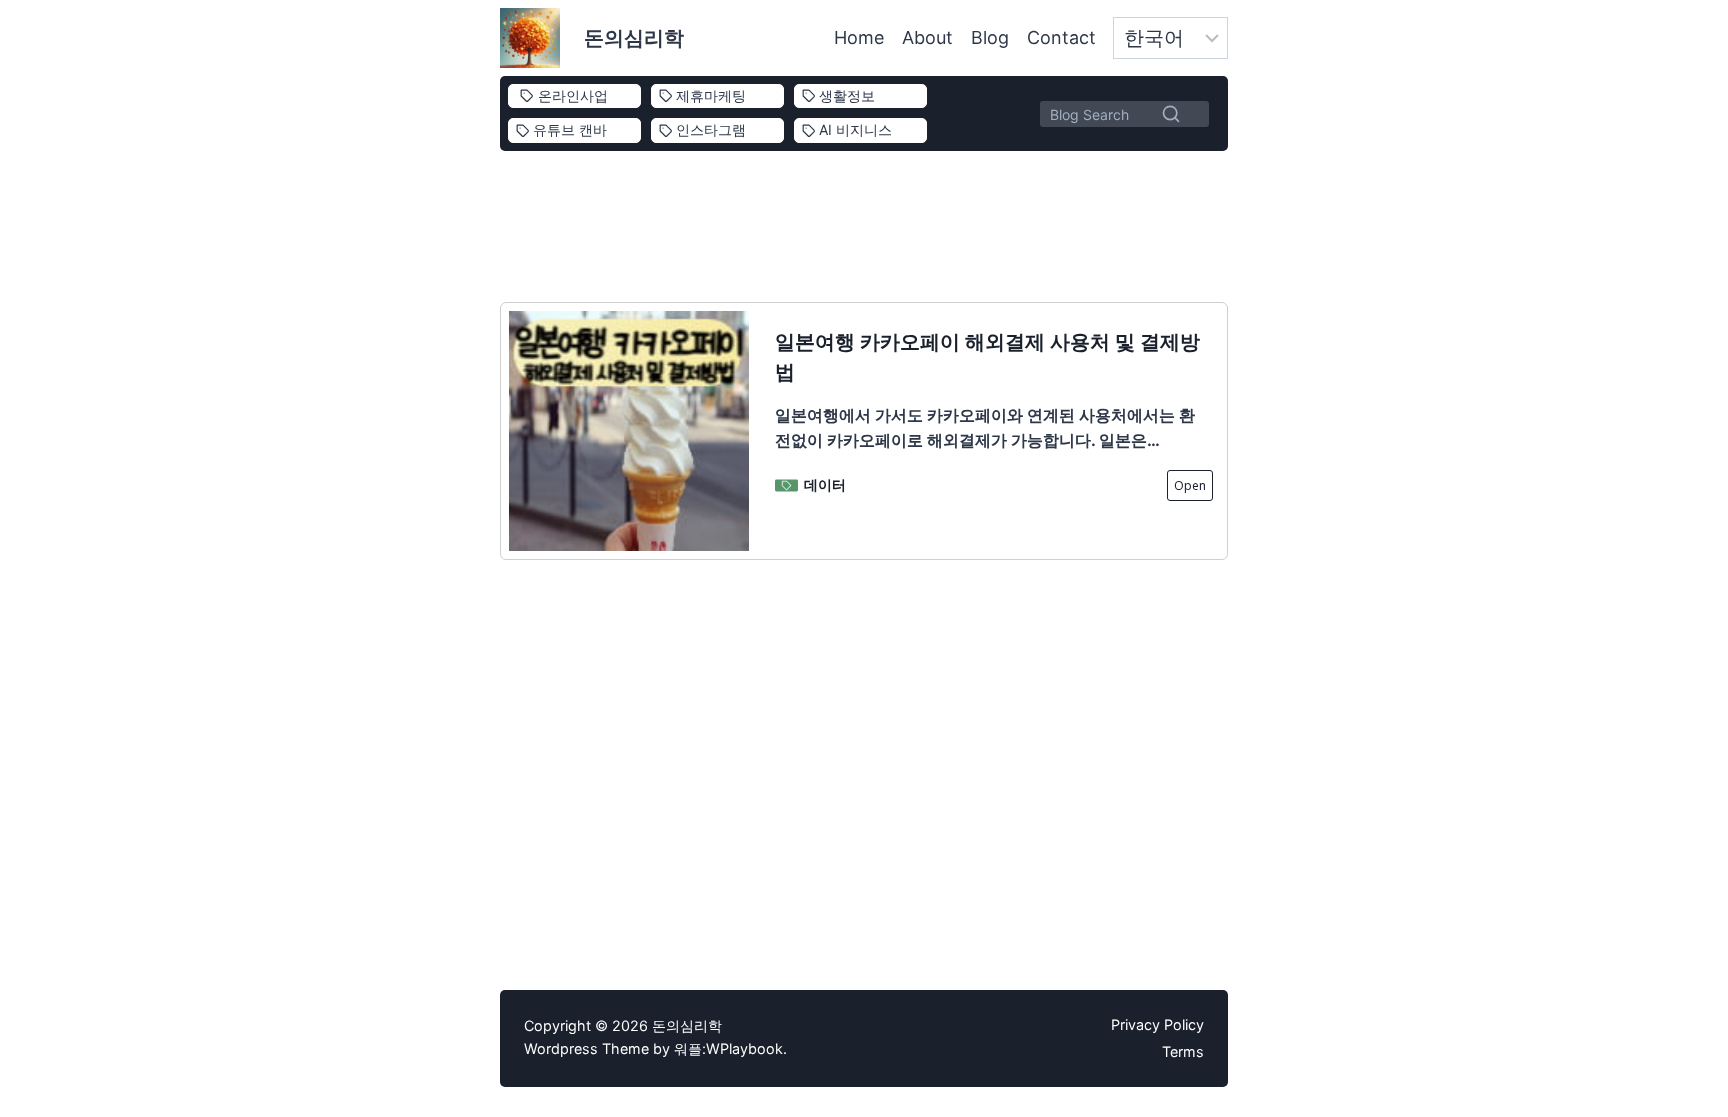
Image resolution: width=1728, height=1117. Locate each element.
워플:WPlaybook (728, 1048)
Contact (1061, 37)
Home (859, 37)
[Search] (1171, 113)
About (927, 37)
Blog (990, 37)
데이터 (825, 484)
